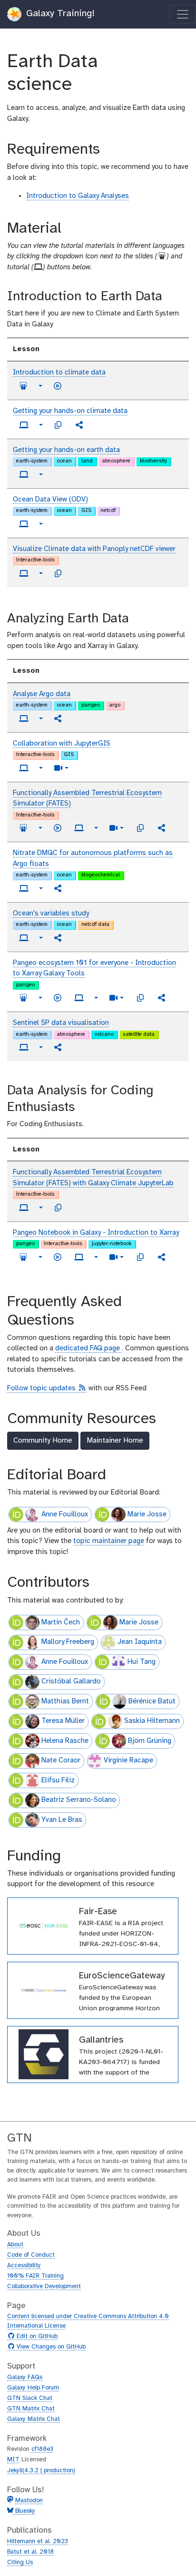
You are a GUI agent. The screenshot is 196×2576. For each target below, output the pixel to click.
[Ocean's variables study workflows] (58, 938)
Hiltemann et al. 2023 (38, 2542)
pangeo (91, 705)
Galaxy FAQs (25, 2377)
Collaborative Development (44, 2286)
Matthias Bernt (65, 1701)
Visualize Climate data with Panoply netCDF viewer (94, 549)
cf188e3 (42, 2449)
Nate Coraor (61, 1760)
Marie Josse (147, 1514)
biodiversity (153, 461)
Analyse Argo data (42, 694)
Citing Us (20, 2562)
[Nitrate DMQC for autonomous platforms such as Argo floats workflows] (58, 888)
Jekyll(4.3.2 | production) (41, 2471)
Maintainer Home (115, 1440)
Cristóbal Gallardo (71, 1681)
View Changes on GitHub (50, 2347)
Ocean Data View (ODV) (50, 500)
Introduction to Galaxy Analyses (78, 196)
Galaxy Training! (59, 14)
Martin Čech (61, 1622)
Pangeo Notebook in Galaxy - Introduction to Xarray (96, 1233)
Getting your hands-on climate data (70, 411)
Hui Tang (142, 1662)
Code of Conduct (31, 2255)
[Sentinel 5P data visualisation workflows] (58, 1047)
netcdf (108, 511)
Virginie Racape (128, 1760)
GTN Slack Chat (30, 2398)
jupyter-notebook (112, 1244)
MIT (13, 2460)
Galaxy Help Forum (33, 2388)
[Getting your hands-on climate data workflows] (79, 425)
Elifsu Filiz (58, 1780)
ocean (64, 461)
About (15, 2245)
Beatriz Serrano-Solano (79, 1800)
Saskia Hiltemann (152, 1721)
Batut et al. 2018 (30, 2552)
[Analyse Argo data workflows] (58, 718)
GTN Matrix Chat (31, 2409)
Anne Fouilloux (65, 1514)
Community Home (43, 1440)
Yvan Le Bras (62, 1820)
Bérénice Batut (152, 1701)
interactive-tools (35, 560)
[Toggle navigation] (183, 14)
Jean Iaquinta (140, 1642)
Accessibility (24, 2266)
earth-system (32, 461)
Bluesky (24, 2511)
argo (115, 705)
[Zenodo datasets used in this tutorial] (58, 425)
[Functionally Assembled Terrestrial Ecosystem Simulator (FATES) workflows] (162, 828)
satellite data (139, 1034)
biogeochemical (101, 875)
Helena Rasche (65, 1741)
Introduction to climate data (59, 373)
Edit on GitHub (36, 2337)
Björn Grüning (150, 1741)
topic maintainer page (109, 1541)
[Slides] (23, 386)
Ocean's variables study (51, 914)
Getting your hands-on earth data (66, 450)
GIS (86, 511)
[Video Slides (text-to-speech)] (58, 386)
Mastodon (29, 2501)
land (87, 461)
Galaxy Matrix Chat (34, 2419)
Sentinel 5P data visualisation (61, 1023)
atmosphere (116, 461)
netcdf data (95, 924)
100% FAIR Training (35, 2276)
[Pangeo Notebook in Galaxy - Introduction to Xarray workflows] (162, 1257)
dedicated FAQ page (88, 1348)
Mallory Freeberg (68, 1642)
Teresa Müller (63, 1721)
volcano (104, 1034)
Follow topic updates (47, 1389)
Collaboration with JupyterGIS (62, 744)
